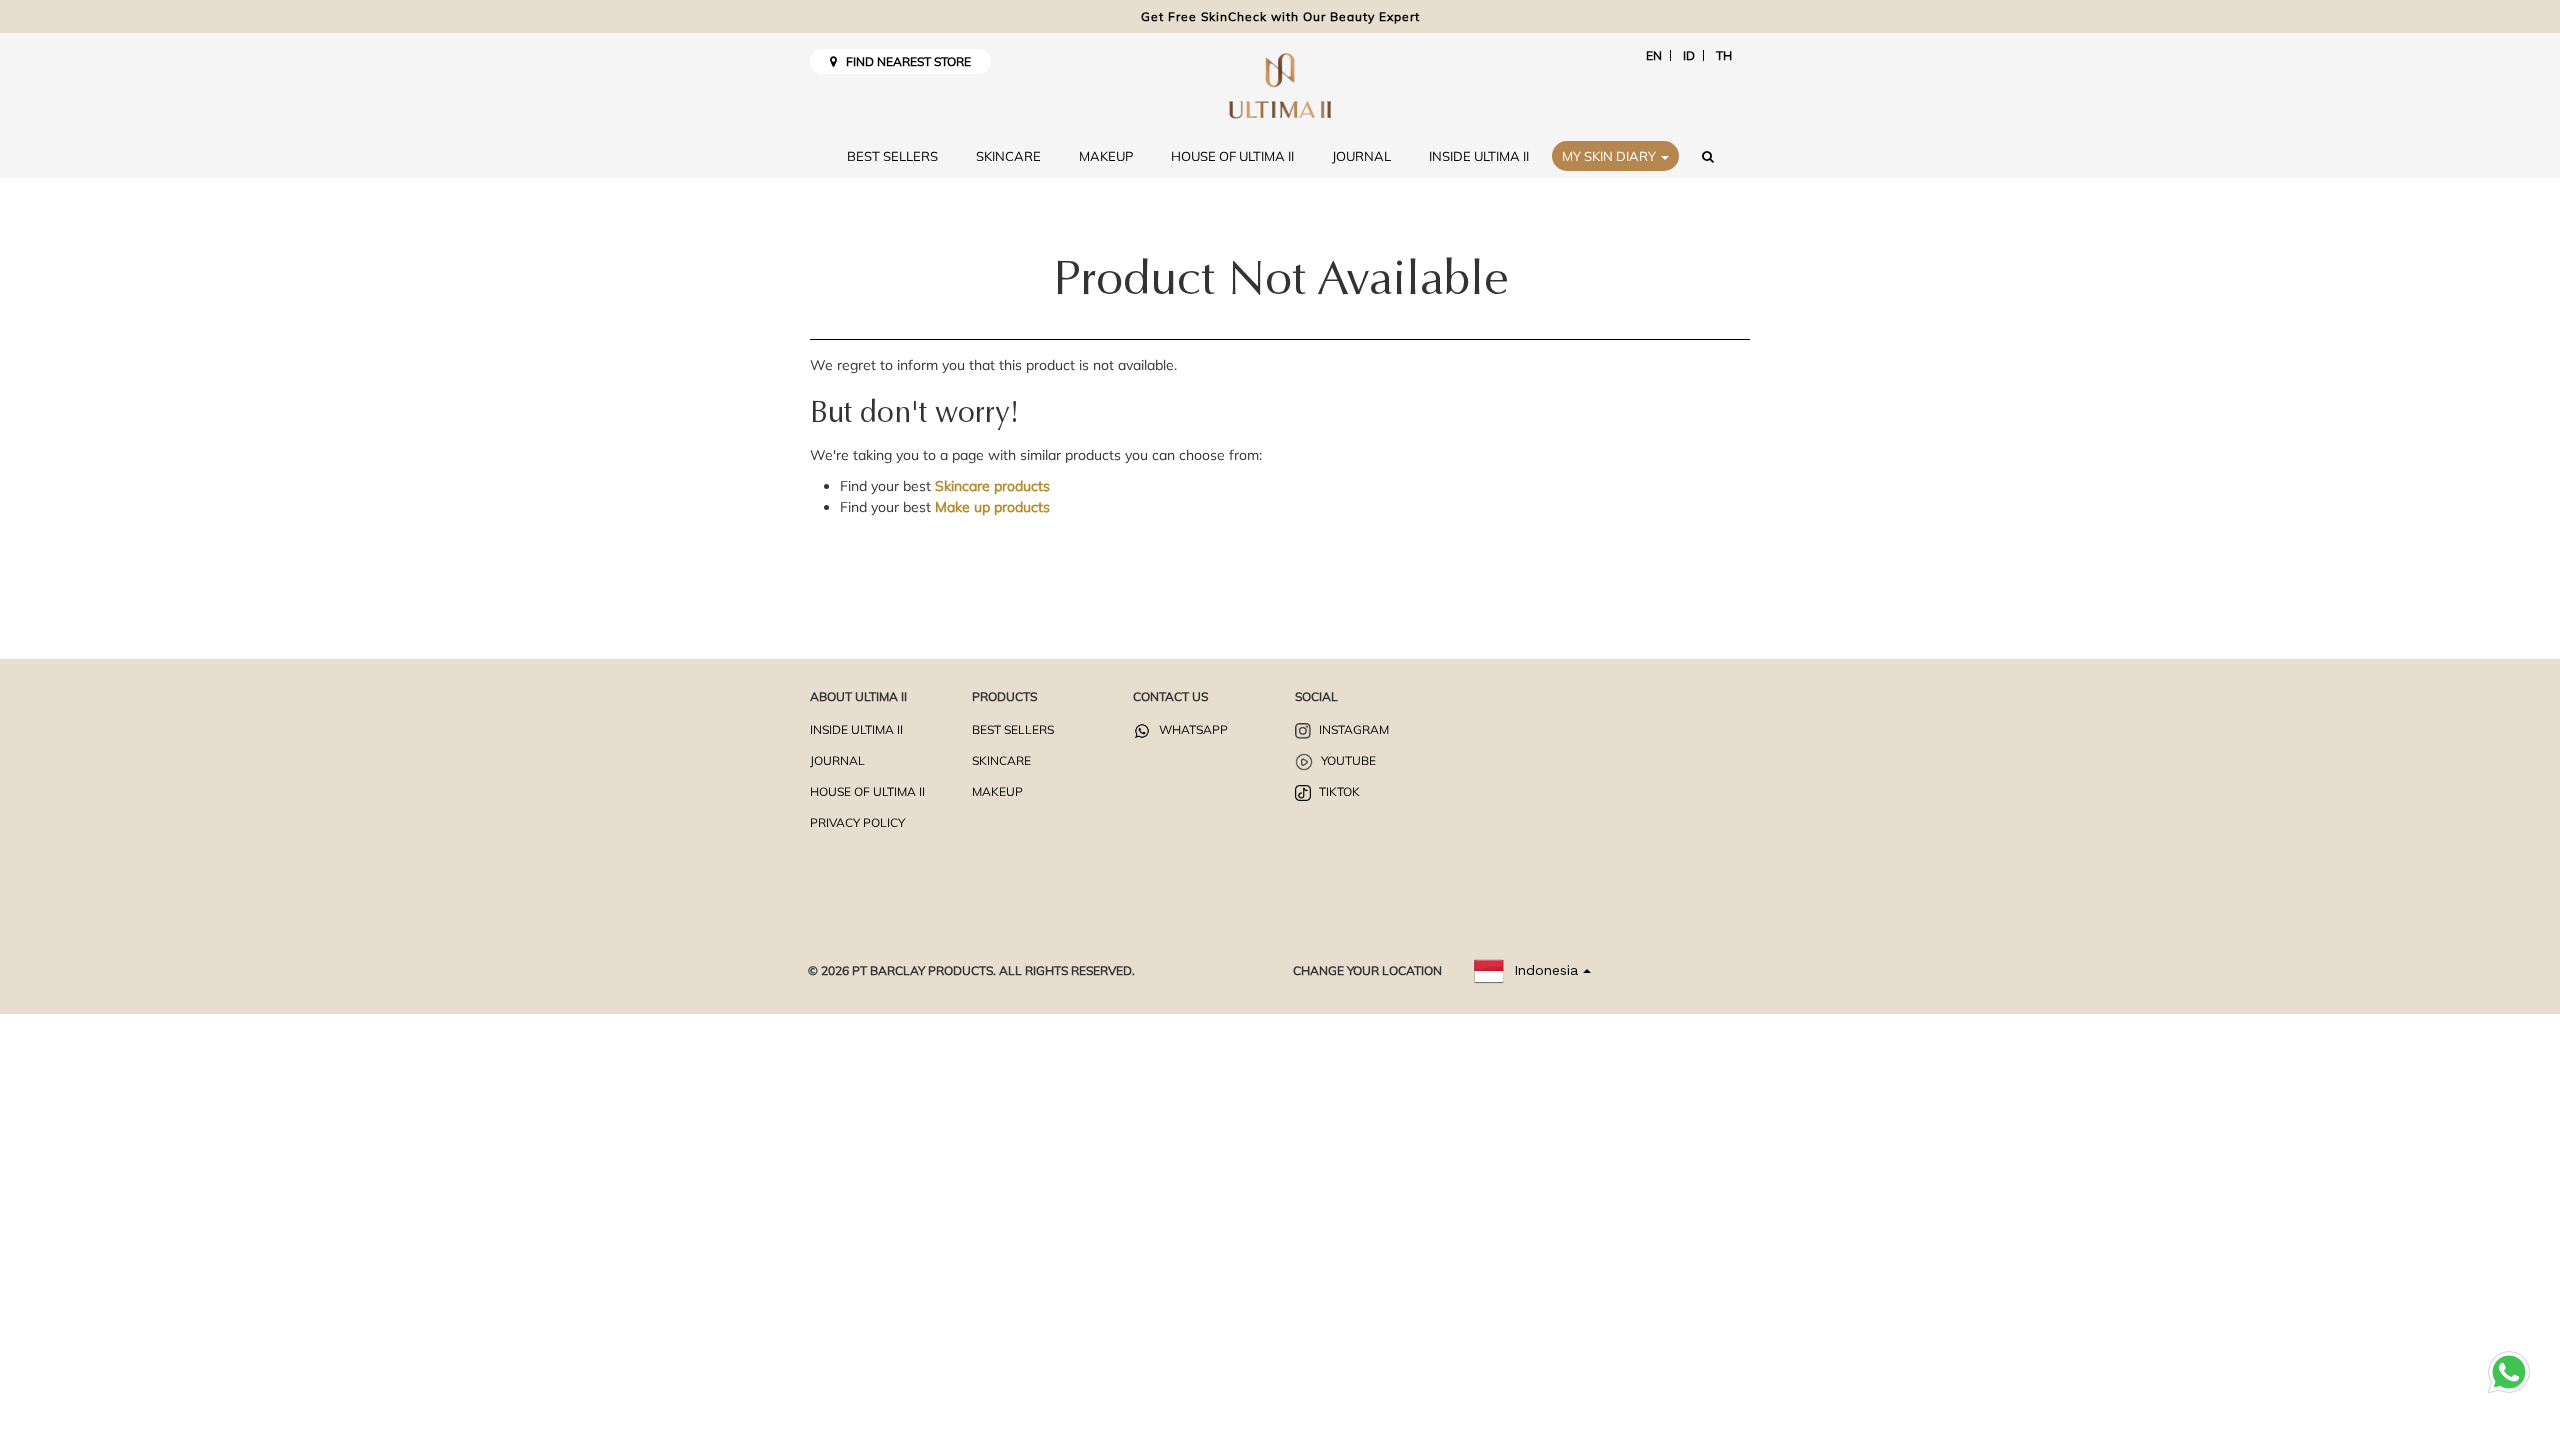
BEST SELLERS (892, 156)
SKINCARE (1008, 156)
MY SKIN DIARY (1610, 156)
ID (1689, 55)
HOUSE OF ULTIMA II (1232, 156)
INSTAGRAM (1352, 729)
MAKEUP (1106, 156)
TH (1724, 55)
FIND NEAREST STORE (904, 61)
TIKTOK (1338, 791)
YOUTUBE (1347, 760)
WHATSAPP (1192, 729)
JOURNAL (1361, 156)
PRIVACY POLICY (857, 822)
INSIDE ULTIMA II (1479, 156)
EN (1654, 55)
